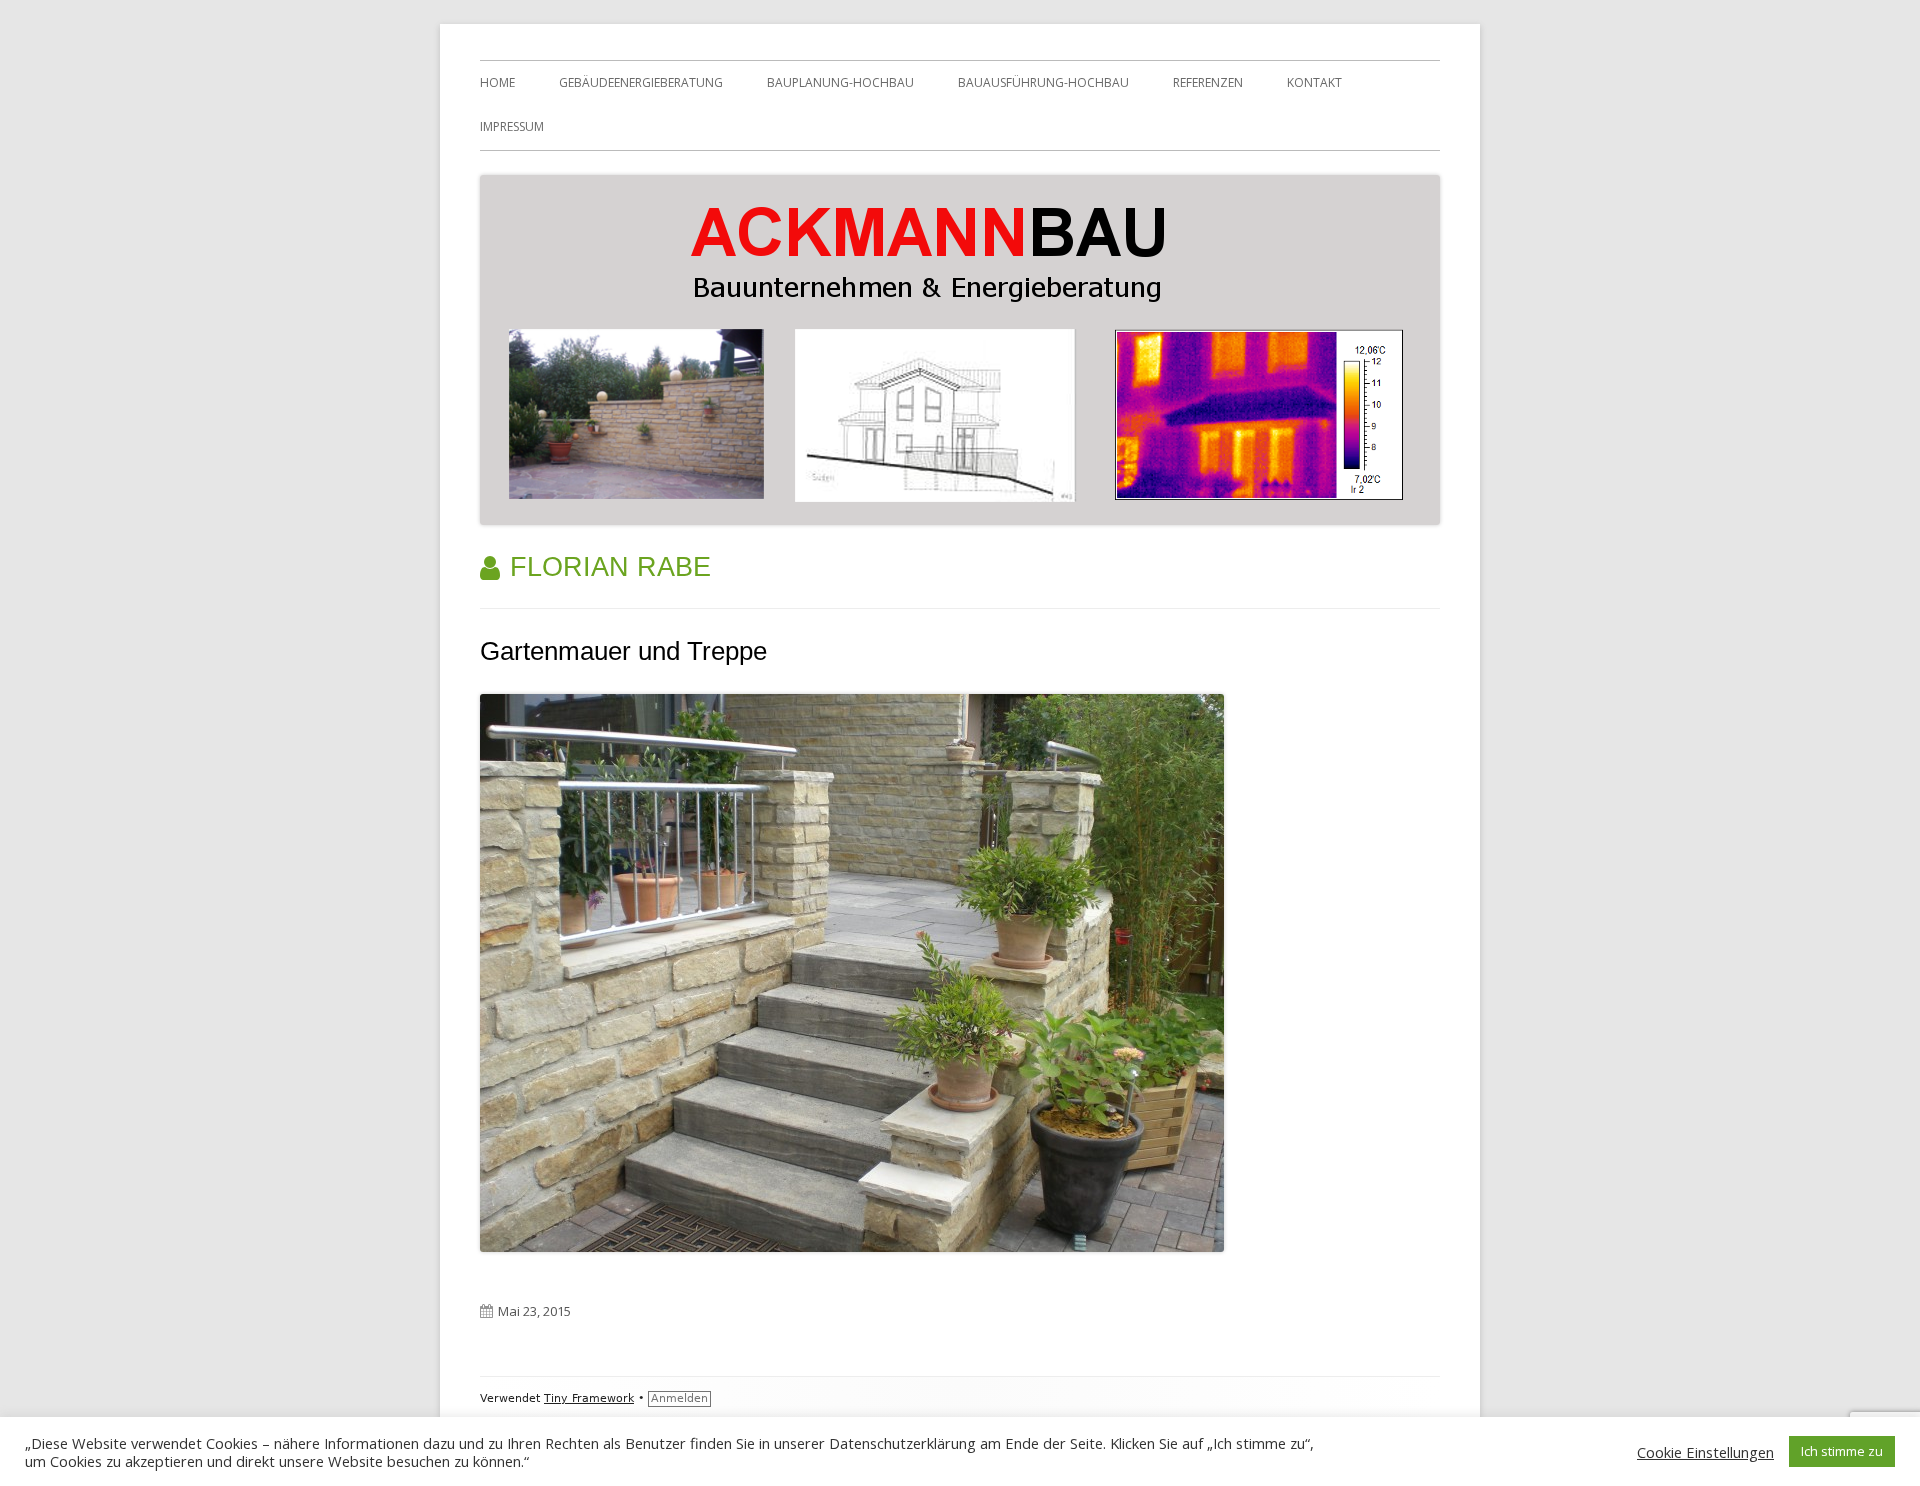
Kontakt (1314, 82)
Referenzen (1208, 82)
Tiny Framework (589, 1398)
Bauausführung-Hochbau (1043, 82)
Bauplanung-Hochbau (840, 82)
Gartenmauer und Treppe (623, 651)
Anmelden (679, 1398)
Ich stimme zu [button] (1842, 1451)
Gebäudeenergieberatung (641, 82)
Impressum (512, 126)
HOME (497, 82)
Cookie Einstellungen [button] (1705, 1452)
